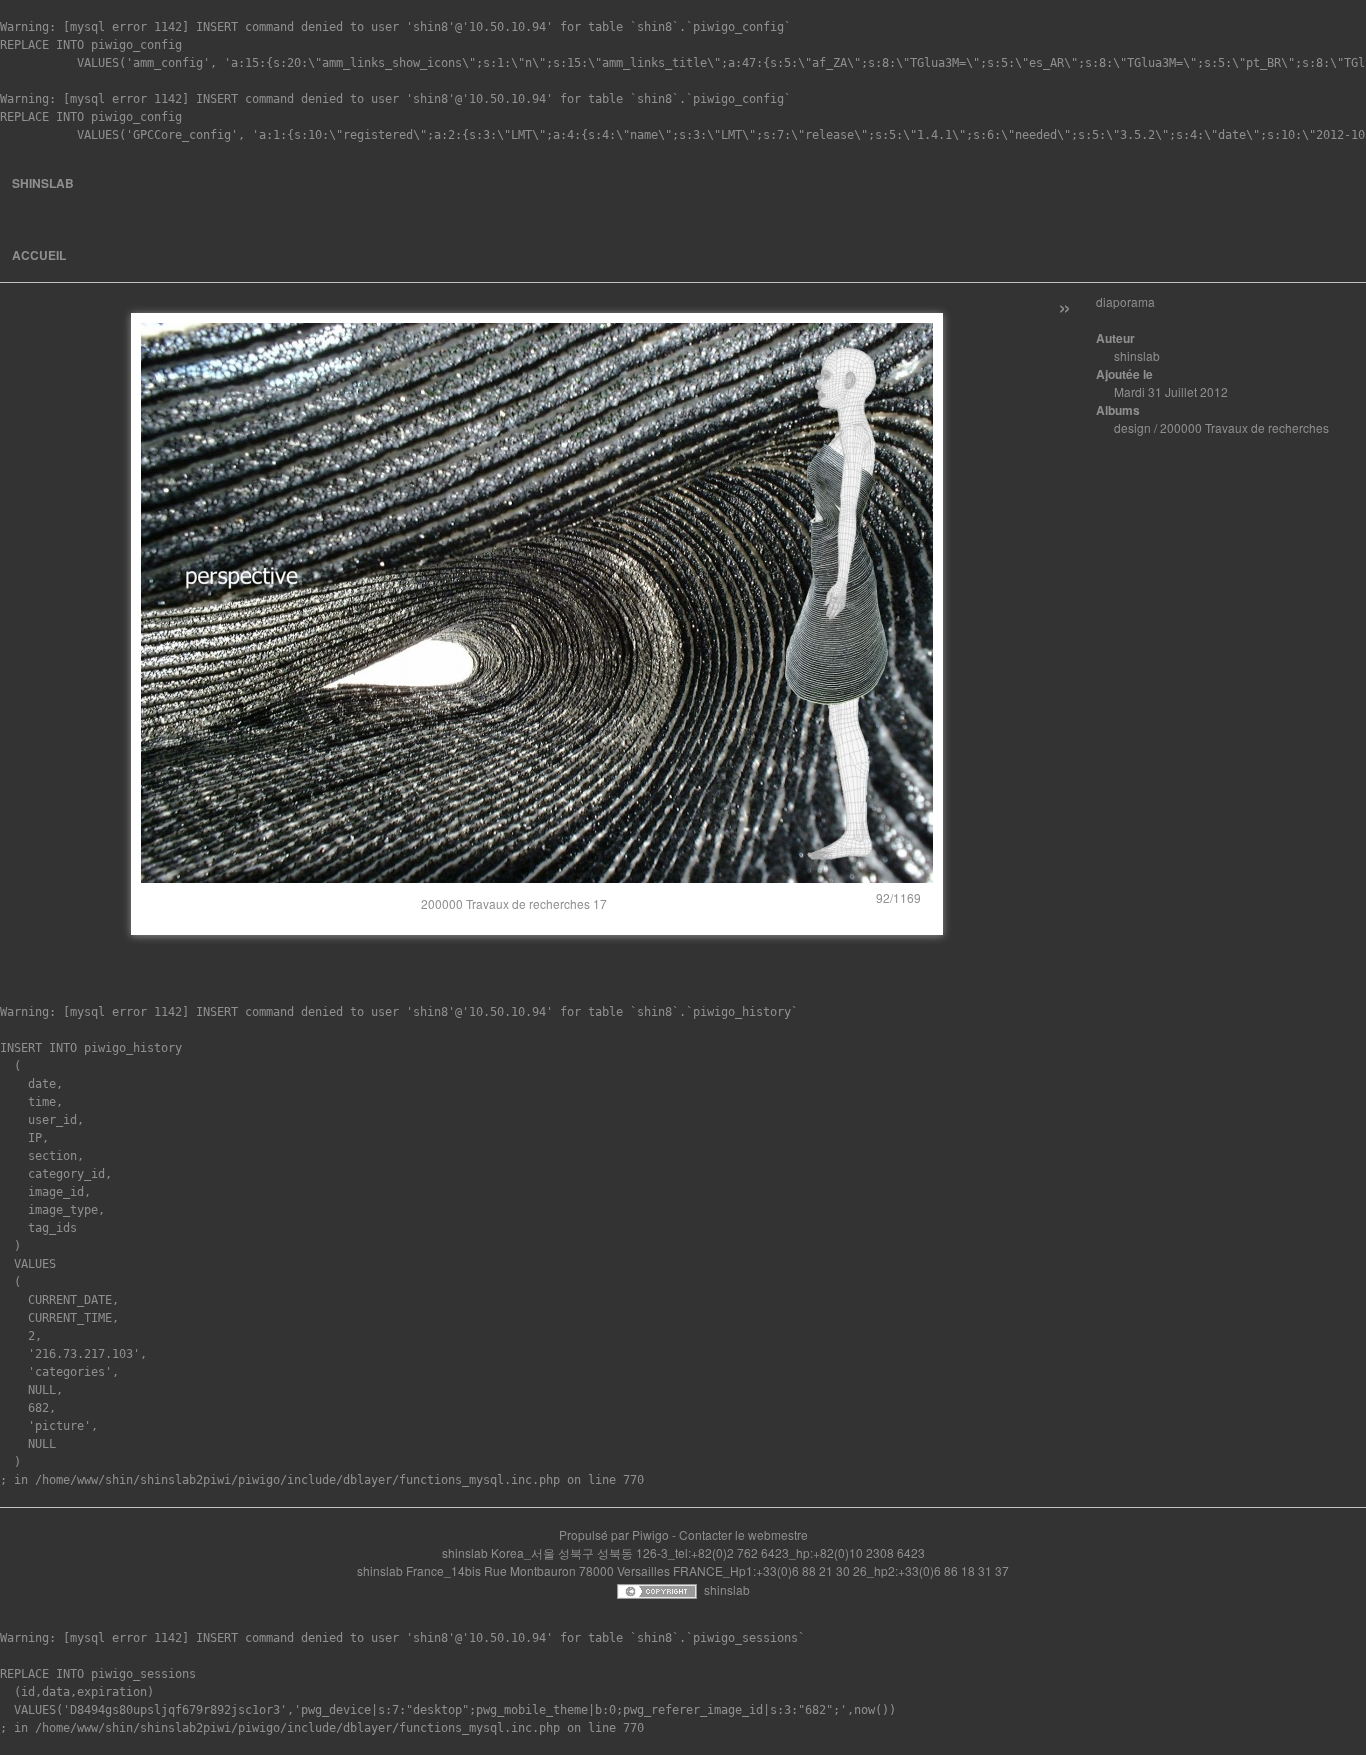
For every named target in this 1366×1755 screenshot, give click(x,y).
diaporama (1125, 301)
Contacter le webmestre (743, 1534)
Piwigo (650, 1534)
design (1132, 427)
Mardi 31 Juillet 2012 (1171, 391)
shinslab (43, 183)
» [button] (1064, 305)
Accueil (39, 255)
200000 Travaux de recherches (1244, 427)
